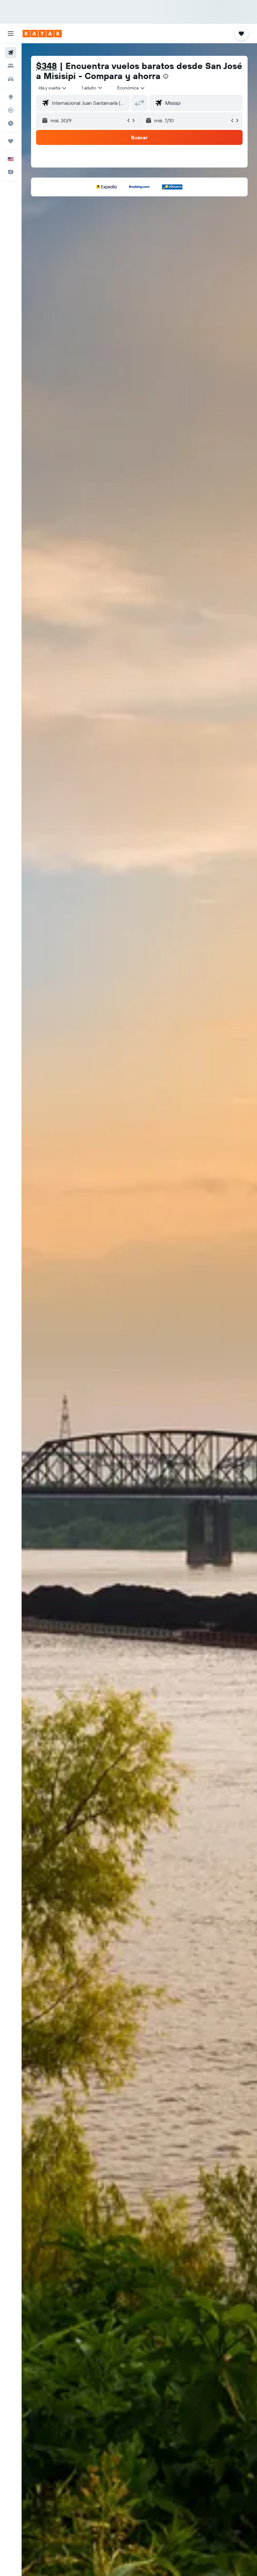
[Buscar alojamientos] (11, 66)
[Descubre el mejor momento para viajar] (11, 123)
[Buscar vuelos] (11, 53)
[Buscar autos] (11, 79)
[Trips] (11, 141)
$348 (47, 66)
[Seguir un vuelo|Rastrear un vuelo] (11, 110)
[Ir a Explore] (11, 97)
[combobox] (131, 88)
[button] (11, 34)
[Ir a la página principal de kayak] (42, 34)
